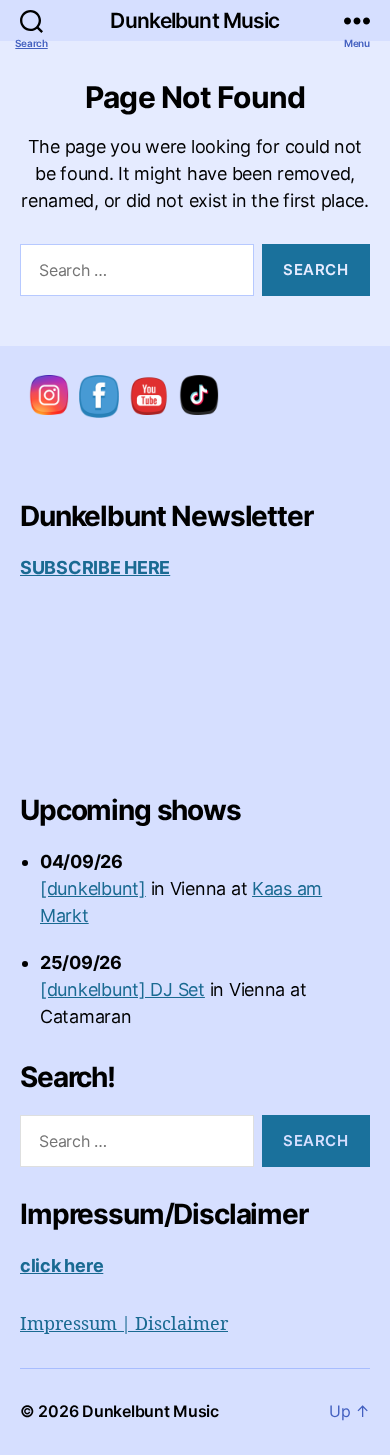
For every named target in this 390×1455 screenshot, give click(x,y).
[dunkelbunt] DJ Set (122, 989)
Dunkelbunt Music (194, 20)
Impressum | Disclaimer (124, 1324)
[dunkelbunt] (93, 888)
